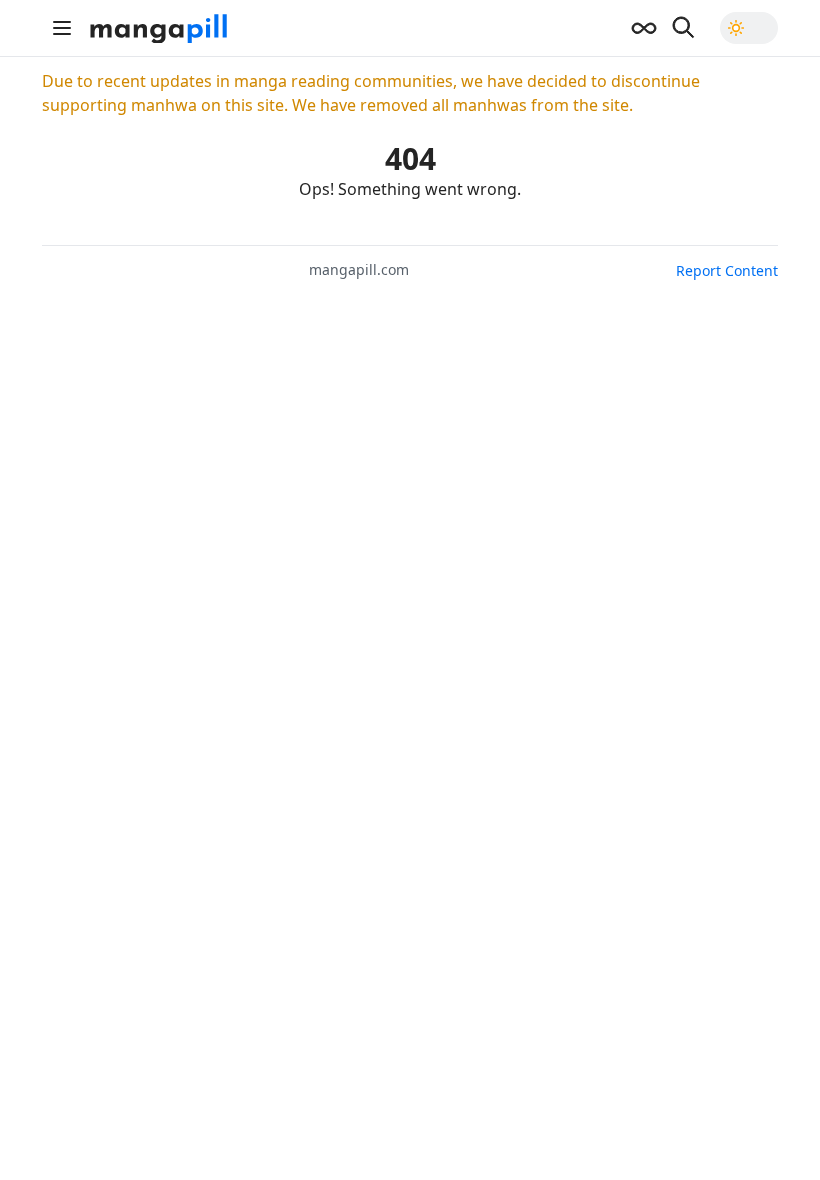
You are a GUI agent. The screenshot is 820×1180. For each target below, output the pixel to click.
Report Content (727, 270)
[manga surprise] (644, 28)
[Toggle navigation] (62, 28)
